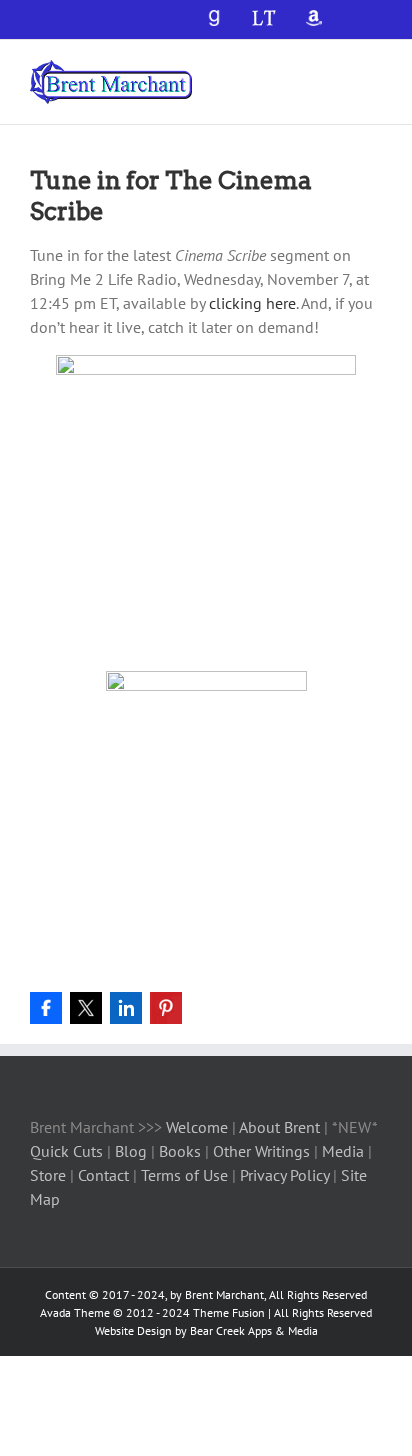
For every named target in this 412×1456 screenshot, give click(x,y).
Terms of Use (182, 1175)
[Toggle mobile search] (338, 70)
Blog (133, 1151)
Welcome (197, 1127)
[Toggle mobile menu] (374, 70)
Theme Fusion (229, 1312)
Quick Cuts (66, 1151)
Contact (103, 1175)
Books (182, 1151)
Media (345, 1151)
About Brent (279, 1127)
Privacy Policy (284, 1175)
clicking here (252, 303)
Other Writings (261, 1151)
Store (50, 1175)
